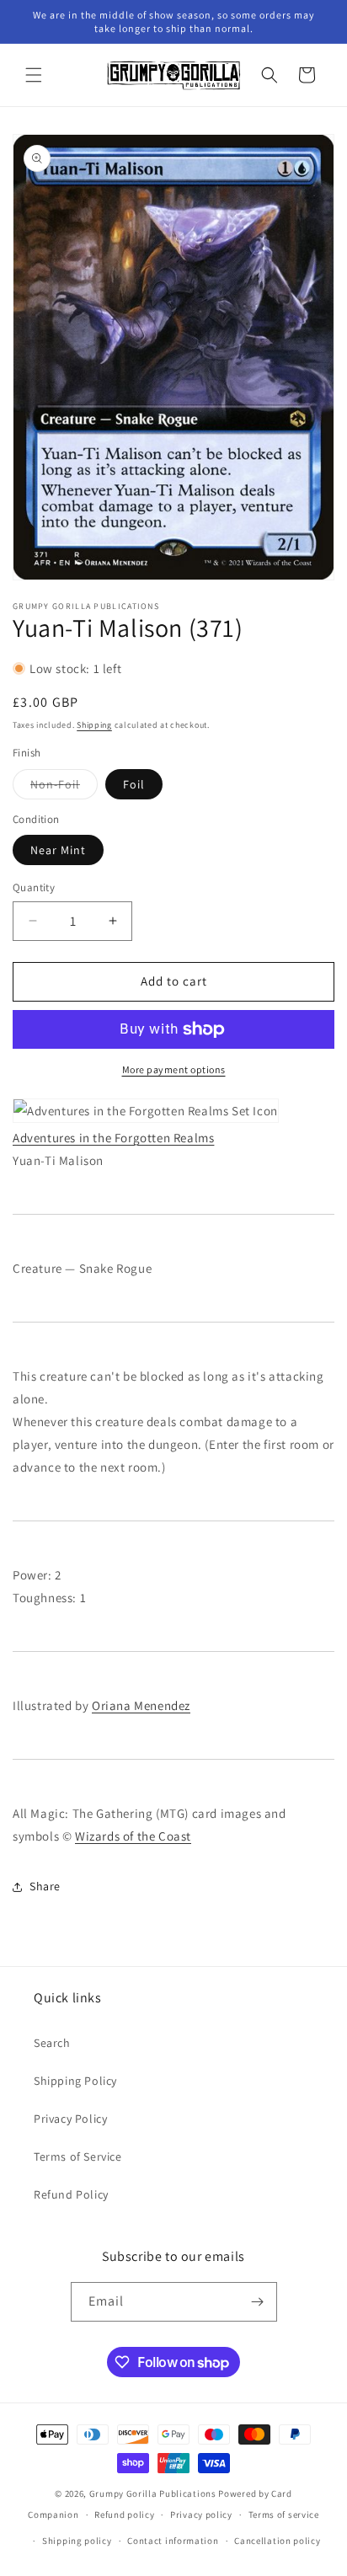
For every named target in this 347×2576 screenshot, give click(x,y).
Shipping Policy (75, 2081)
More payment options (174, 1069)
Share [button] (45, 1886)
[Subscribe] (258, 2302)
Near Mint (58, 850)
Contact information (173, 2541)
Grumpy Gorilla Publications (153, 2493)
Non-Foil (64, 788)
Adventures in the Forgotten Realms (113, 1138)
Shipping (94, 725)
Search (52, 2043)
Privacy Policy (70, 2119)
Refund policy (124, 2515)
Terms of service (284, 2515)
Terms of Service (78, 2156)
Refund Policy (71, 2194)
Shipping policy (77, 2541)
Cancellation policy (277, 2541)
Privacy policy (201, 2515)
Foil (134, 784)
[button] (34, 75)
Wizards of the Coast (133, 1836)
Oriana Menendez (141, 1705)
